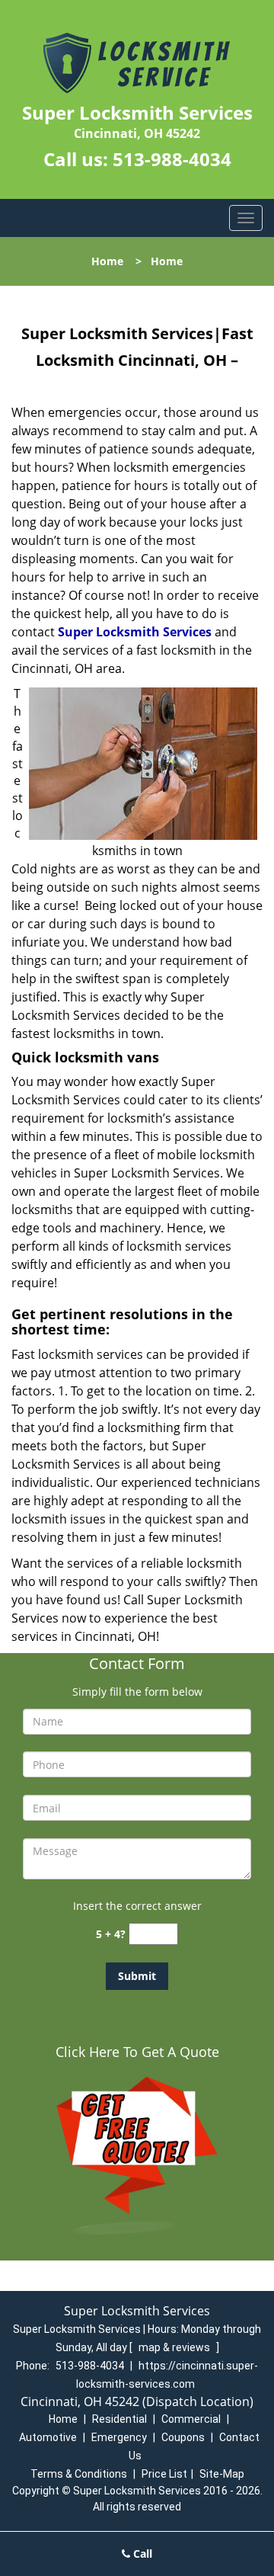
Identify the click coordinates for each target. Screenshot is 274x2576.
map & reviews (175, 2347)
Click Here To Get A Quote (137, 2052)
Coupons (183, 2437)
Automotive (48, 2437)
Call (141, 2554)
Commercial (191, 2419)
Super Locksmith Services (135, 632)
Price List (164, 2474)
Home (107, 261)
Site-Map (222, 2474)
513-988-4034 (172, 159)
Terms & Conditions (79, 2474)
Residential (119, 2419)
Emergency (119, 2437)
